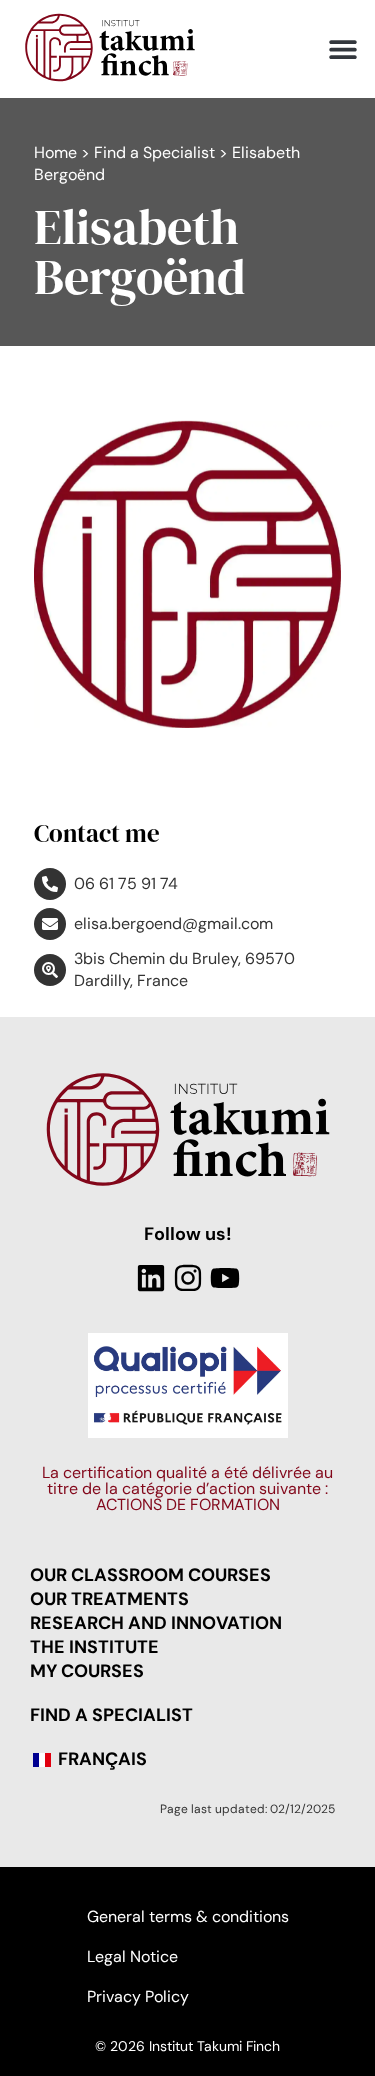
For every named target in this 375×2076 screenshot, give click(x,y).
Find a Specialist (154, 152)
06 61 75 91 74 (126, 883)
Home (55, 152)
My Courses (87, 1671)
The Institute (94, 1647)
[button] (342, 49)
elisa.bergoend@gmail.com (173, 923)
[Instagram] (188, 1278)
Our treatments (109, 1599)
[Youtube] (225, 1278)
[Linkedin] (151, 1278)
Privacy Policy (138, 1996)
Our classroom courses (150, 1575)
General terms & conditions (188, 1916)
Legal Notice (132, 1956)
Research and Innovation (156, 1623)
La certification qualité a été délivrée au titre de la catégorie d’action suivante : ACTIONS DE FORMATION (187, 1488)
